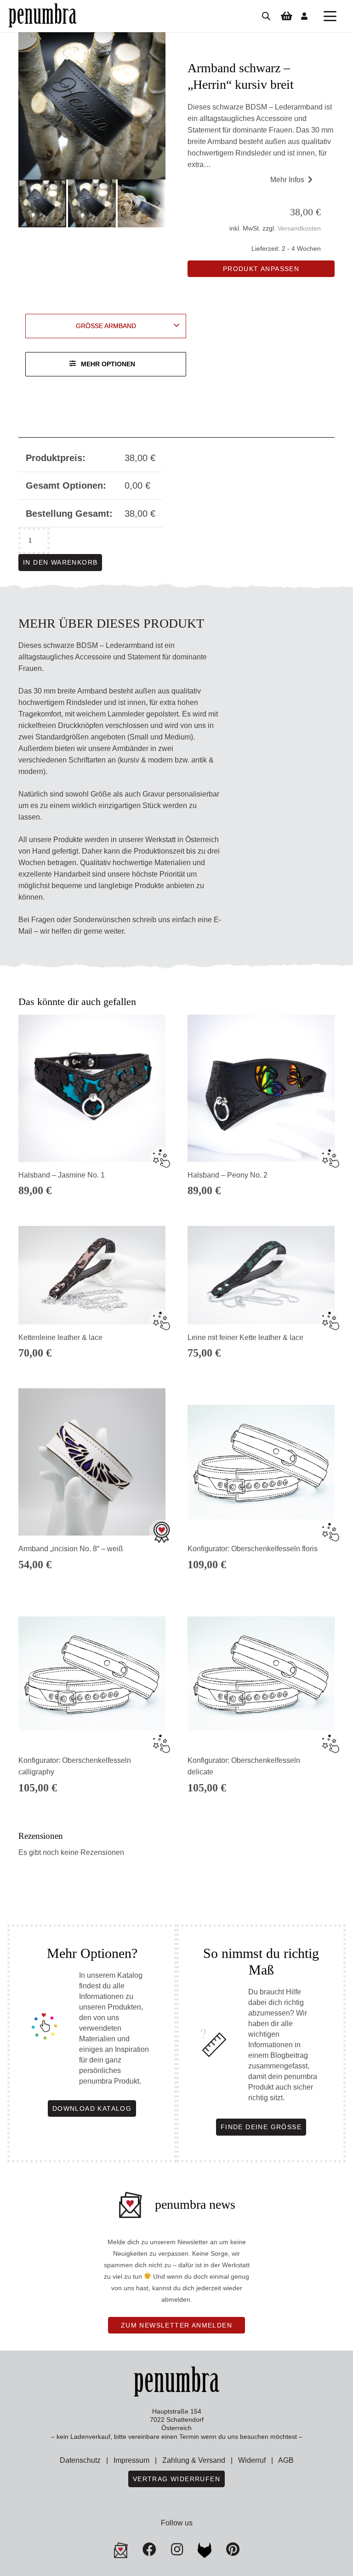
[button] (330, 16)
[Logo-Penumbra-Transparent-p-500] (43, 16)
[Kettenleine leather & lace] (92, 1275)
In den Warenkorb (60, 562)
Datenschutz (80, 2460)
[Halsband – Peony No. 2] (261, 1088)
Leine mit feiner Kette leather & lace (245, 1337)
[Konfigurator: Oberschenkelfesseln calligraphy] (92, 1674)
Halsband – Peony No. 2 (228, 1175)
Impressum (131, 2460)
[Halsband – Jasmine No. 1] (92, 1088)
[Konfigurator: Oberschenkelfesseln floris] (261, 1462)
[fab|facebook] (149, 2549)
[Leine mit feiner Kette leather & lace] (261, 1275)
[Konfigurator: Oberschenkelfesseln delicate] (261, 1674)
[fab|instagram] (177, 2549)
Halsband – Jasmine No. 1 (62, 1175)
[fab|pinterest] (205, 2550)
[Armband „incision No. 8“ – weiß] (92, 1462)
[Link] (304, 16)
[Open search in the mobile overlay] (266, 16)
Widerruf (252, 2460)
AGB (286, 2460)
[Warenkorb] (286, 16)
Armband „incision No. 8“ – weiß (71, 1549)
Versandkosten (299, 228)
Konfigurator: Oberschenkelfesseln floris (253, 1549)
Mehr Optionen (108, 364)
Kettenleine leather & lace (60, 1337)
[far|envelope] (121, 2550)
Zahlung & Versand (194, 2460)
